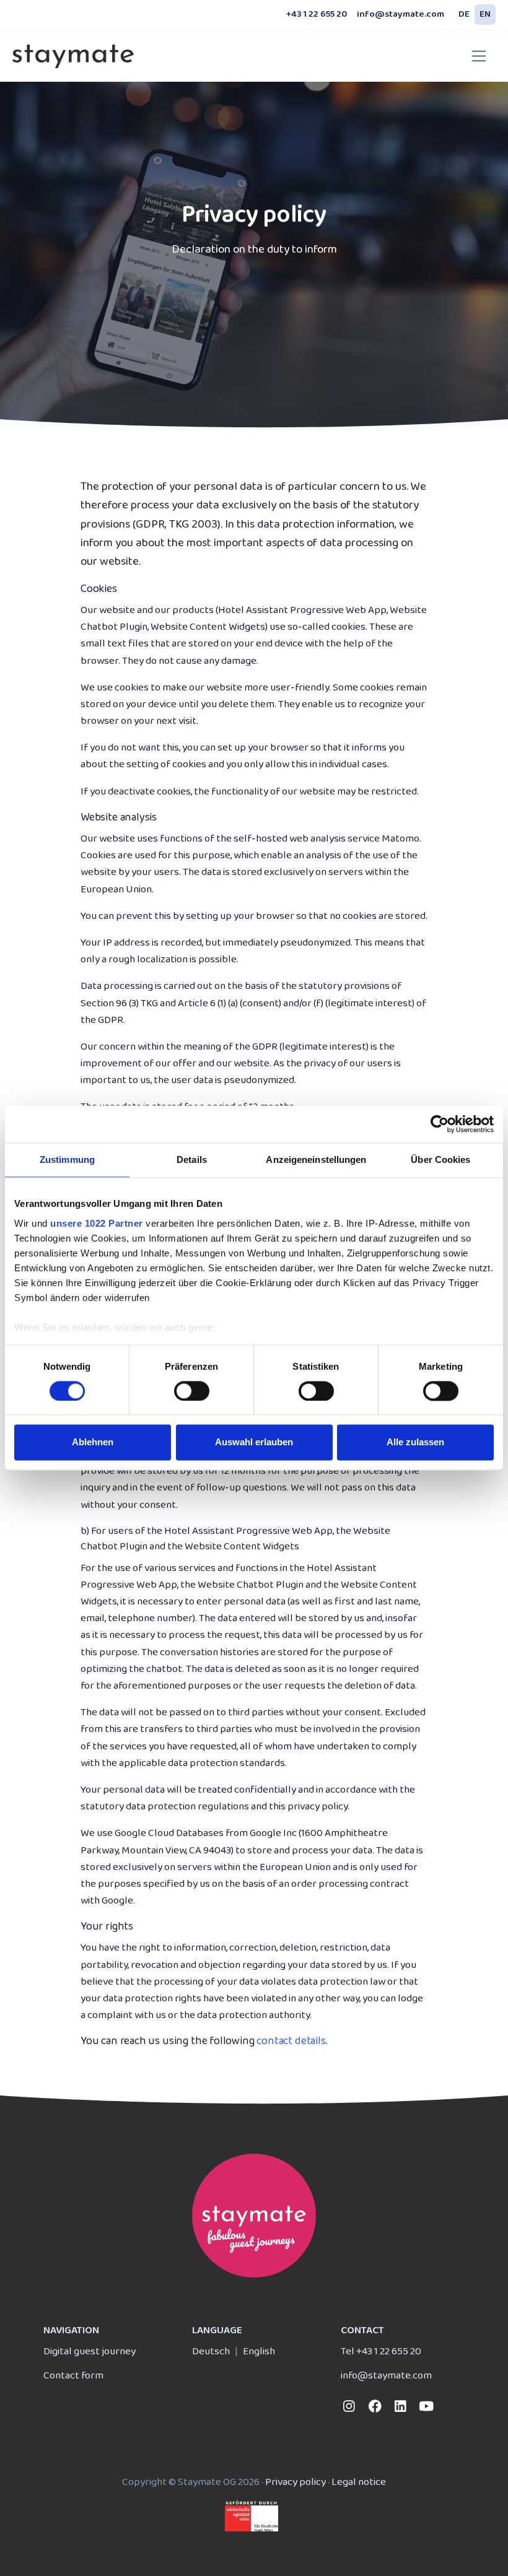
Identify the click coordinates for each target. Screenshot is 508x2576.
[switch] (192, 1391)
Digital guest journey (90, 2352)
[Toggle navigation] (479, 56)
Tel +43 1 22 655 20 (381, 2352)
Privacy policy (296, 2482)
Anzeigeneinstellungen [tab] (316, 1160)
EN (485, 15)
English (259, 2352)
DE (464, 15)
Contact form (73, 2376)
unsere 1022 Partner (97, 1223)
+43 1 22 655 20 (317, 15)
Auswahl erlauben (254, 1442)
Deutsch (211, 2352)
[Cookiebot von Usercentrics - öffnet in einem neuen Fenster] (440, 1124)
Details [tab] (192, 1160)
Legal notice (359, 2482)
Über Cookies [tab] (440, 1160)
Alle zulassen (415, 1442)
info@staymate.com (401, 15)
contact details (291, 2041)
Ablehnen (93, 1442)
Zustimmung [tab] (67, 1160)
